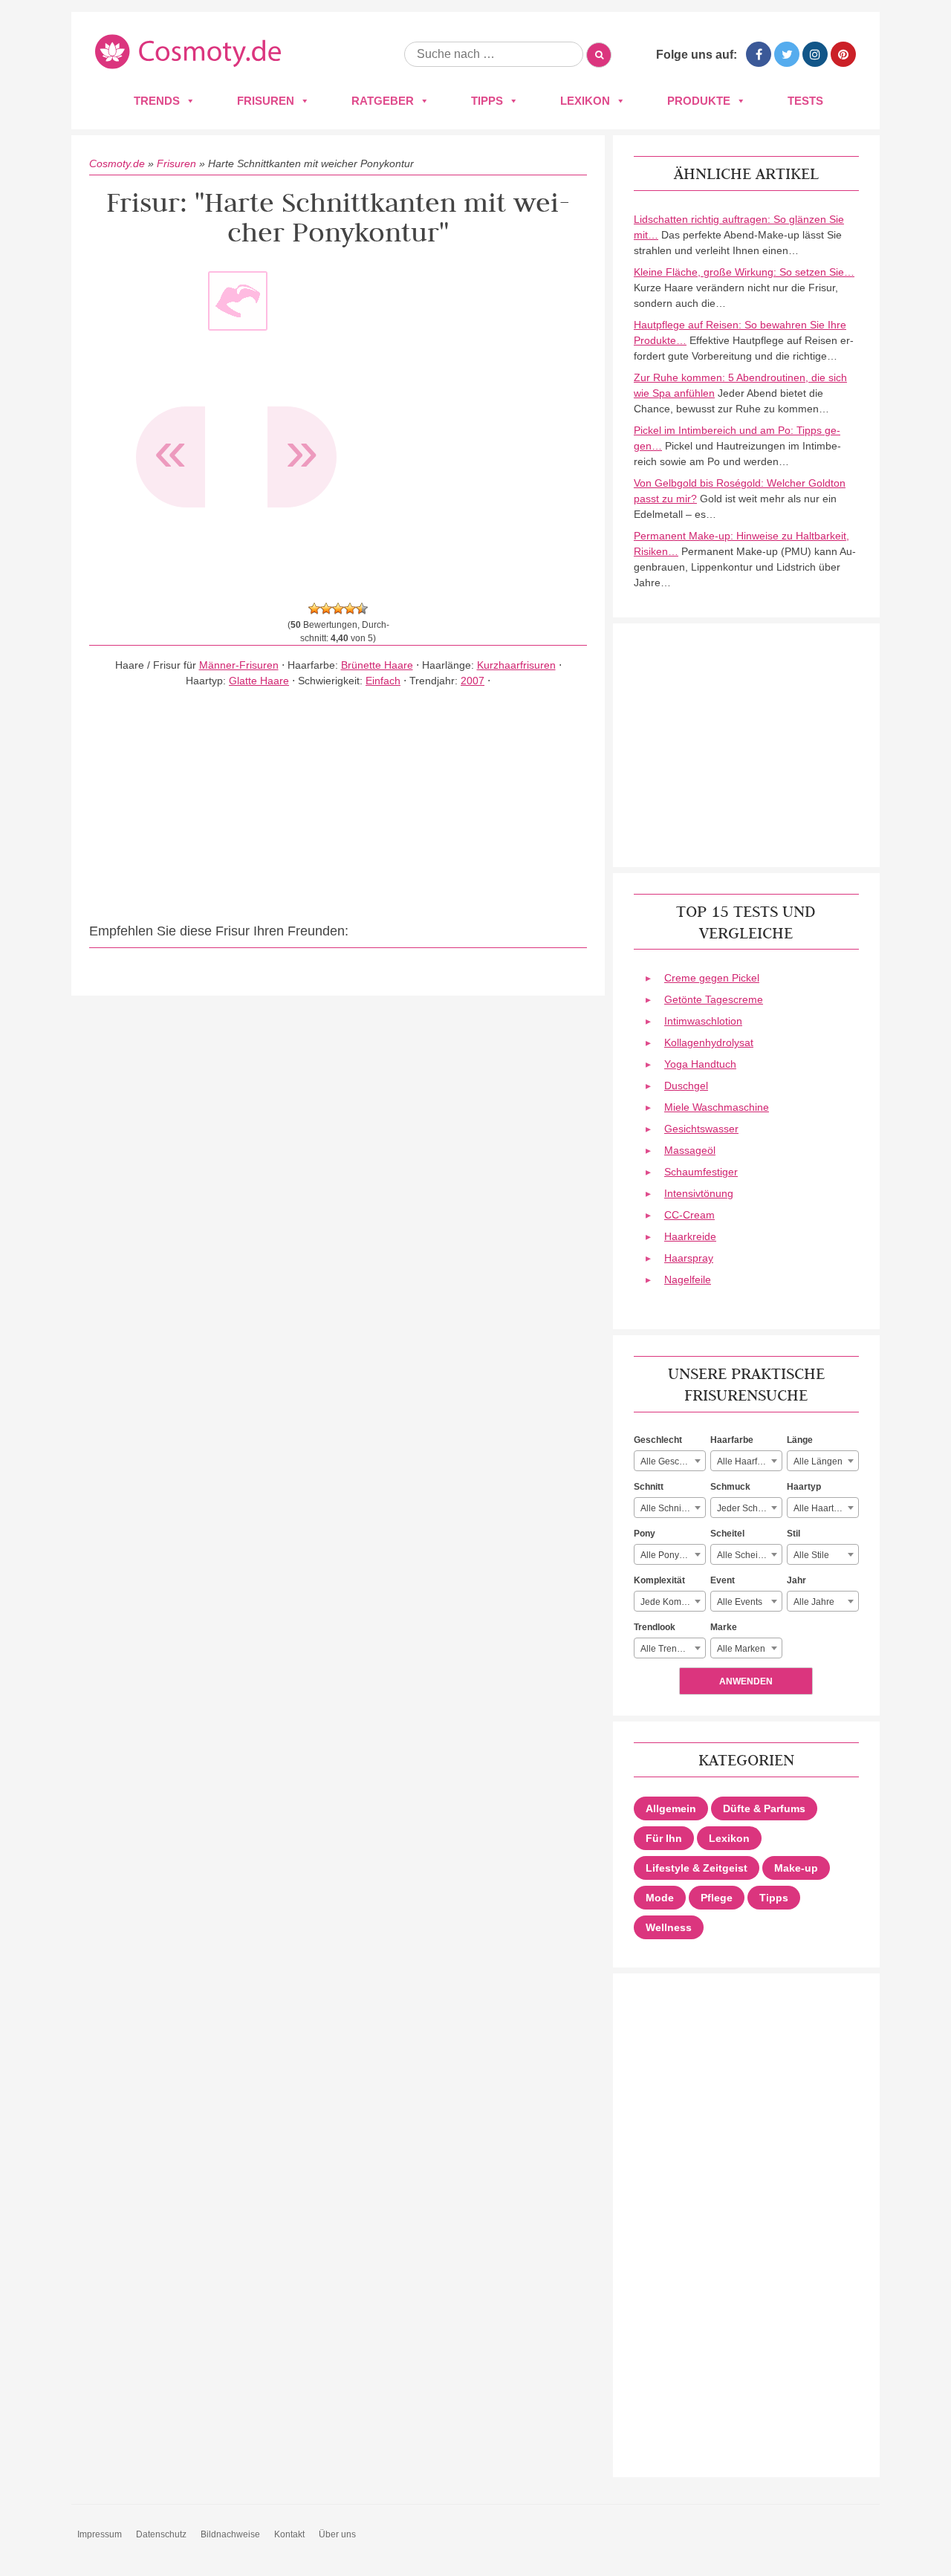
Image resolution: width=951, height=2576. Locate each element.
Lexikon (585, 101)
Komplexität (659, 1580)
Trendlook (655, 1627)
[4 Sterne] (350, 609)
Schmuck (730, 1487)
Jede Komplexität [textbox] (673, 1602)
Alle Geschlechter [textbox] (673, 1461)
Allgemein (671, 1808)
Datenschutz (161, 2534)
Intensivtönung (699, 1193)
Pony (645, 1534)
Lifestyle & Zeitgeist (697, 1868)
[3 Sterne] (338, 609)
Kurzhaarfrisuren (516, 665)
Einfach (383, 681)
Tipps (487, 101)
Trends (157, 101)
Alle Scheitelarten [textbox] (749, 1555)
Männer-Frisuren (239, 665)
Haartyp (804, 1487)
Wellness (669, 1927)
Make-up (796, 1868)
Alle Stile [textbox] (811, 1555)
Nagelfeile (688, 1279)
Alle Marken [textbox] (741, 1649)
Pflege (717, 1898)
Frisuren (266, 101)
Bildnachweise (230, 2534)
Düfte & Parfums (764, 1808)
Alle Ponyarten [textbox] (670, 1555)
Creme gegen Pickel (712, 978)
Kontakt (289, 2534)
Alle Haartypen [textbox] (824, 1508)
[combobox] (670, 1461)
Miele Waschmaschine (717, 1107)
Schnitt (649, 1487)
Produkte (699, 101)
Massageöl (690, 1150)
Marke (724, 1627)
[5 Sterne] (362, 609)
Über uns (337, 2534)
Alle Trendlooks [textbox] (672, 1649)
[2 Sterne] (326, 609)
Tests (805, 101)
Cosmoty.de (117, 163)
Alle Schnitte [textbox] (666, 1508)
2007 (473, 681)
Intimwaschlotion (703, 1021)
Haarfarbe (732, 1440)
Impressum (100, 2534)
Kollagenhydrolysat (709, 1042)
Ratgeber (383, 101)
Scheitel (727, 1534)
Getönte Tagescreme (714, 999)
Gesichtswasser (701, 1129)
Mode (660, 1898)
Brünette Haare (377, 665)
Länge (800, 1440)
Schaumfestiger (701, 1172)
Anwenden (746, 1681)
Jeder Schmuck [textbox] (748, 1508)
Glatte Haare (259, 681)
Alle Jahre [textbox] (814, 1602)
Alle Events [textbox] (740, 1602)
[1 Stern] (314, 609)
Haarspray (689, 1258)
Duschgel (686, 1086)
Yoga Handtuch (700, 1064)
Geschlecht (658, 1440)
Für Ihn (664, 1838)
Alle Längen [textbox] (818, 1461)
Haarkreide (690, 1236)
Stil (793, 1534)
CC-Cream (689, 1215)
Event (723, 1580)
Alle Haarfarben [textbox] (749, 1461)
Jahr (796, 1580)
